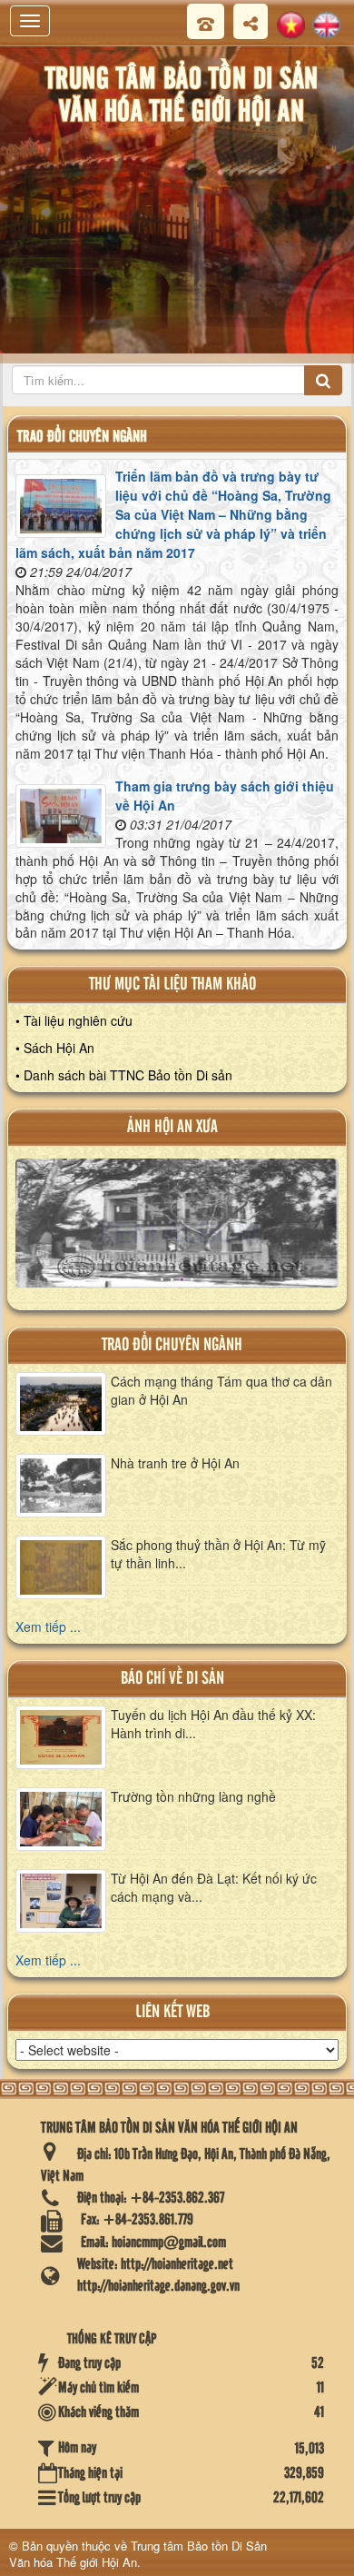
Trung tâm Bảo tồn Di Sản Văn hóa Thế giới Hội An (138, 2554)
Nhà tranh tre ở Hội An (175, 1463)
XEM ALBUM (178, 1231)
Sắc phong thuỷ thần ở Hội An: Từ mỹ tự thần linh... (218, 1554)
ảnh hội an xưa (172, 1127)
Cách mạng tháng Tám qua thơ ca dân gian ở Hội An (221, 1390)
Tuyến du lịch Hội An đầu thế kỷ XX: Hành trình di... (213, 1724)
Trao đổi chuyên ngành (172, 1345)
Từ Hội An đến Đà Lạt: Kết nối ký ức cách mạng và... (214, 1887)
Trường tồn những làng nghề (193, 1796)
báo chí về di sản (172, 1679)
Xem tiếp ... (48, 1626)
